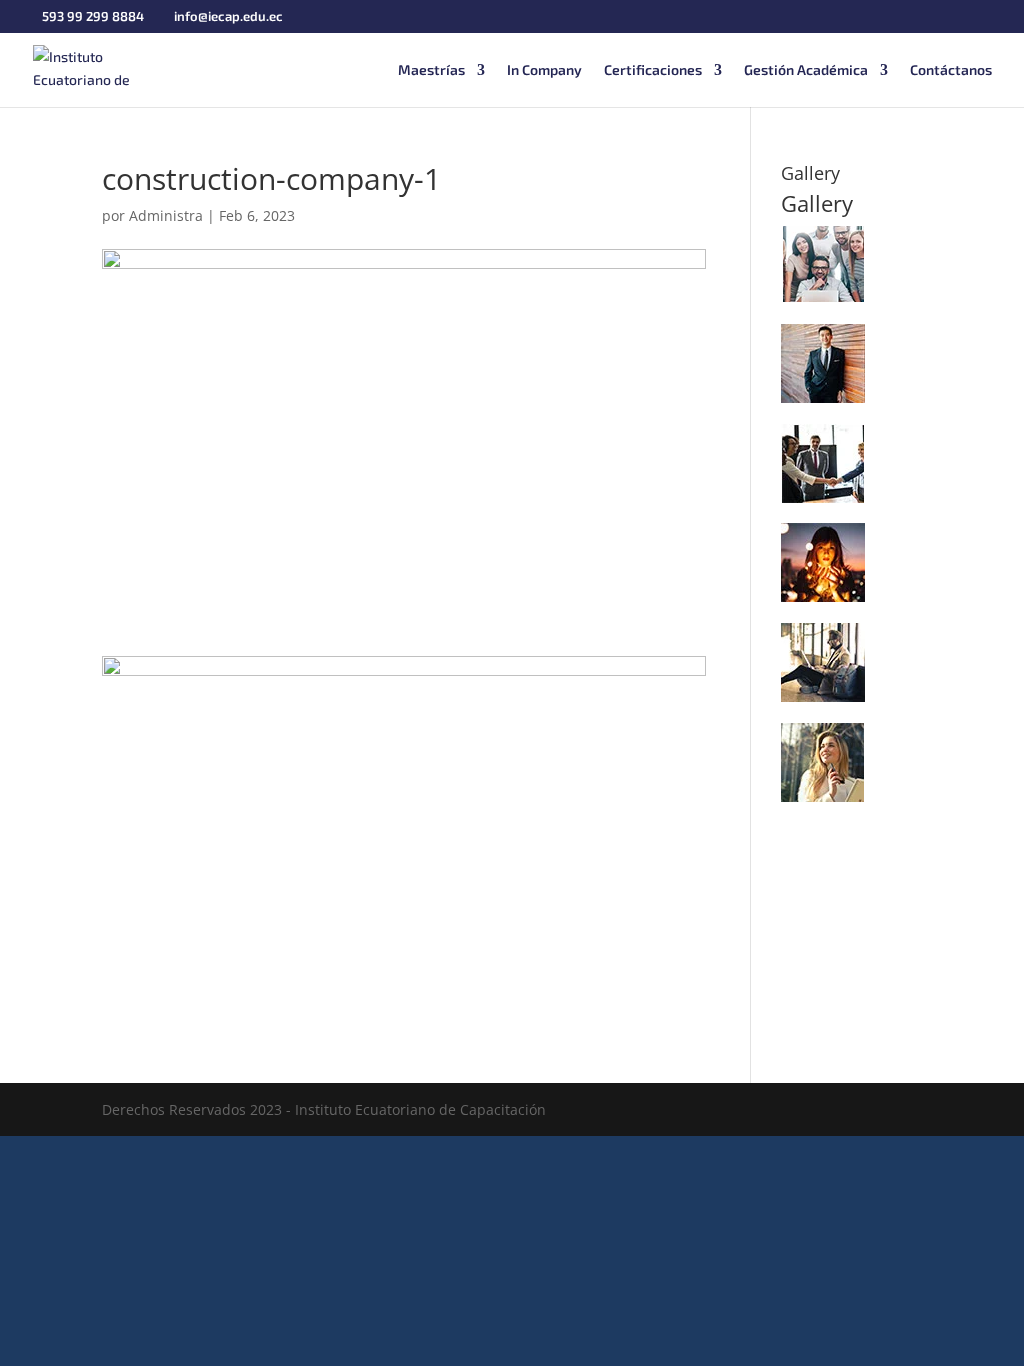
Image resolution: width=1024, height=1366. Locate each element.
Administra (166, 215)
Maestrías (431, 70)
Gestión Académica (806, 70)
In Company (544, 70)
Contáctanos (951, 70)
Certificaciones (653, 70)
